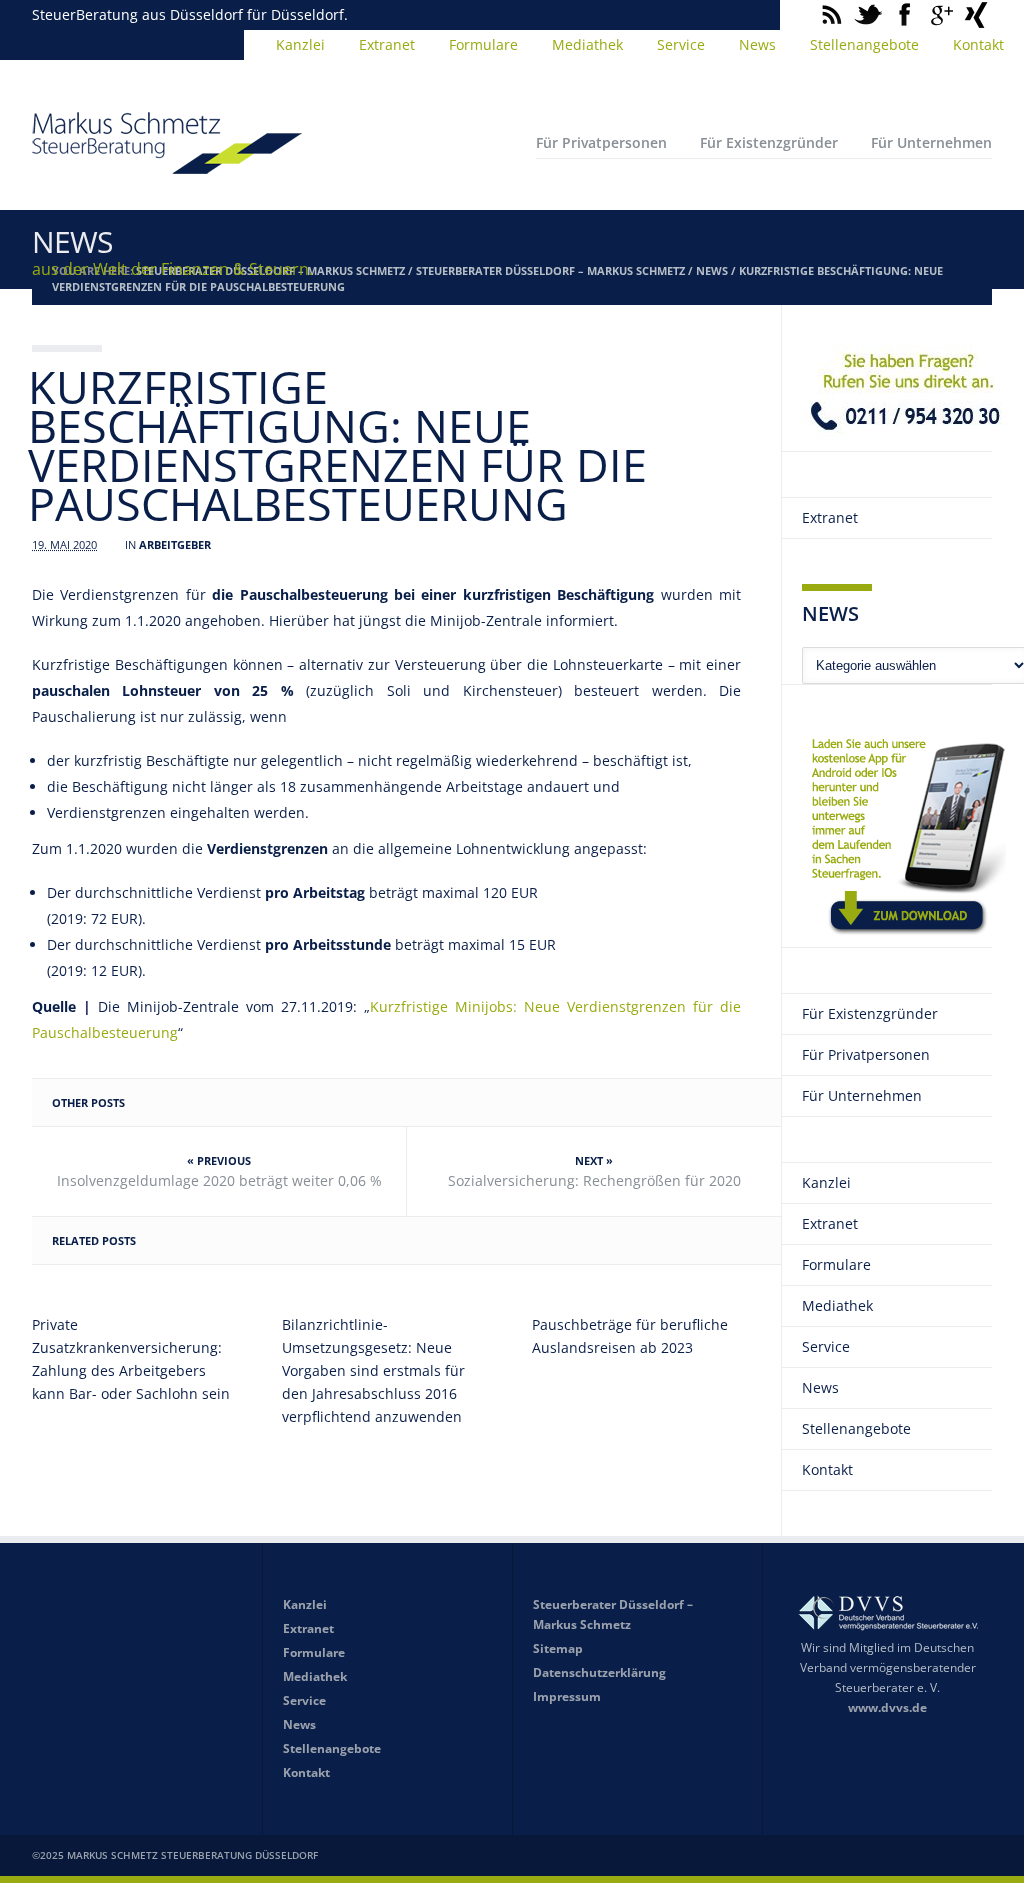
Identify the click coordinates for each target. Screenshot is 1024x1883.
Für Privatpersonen (601, 142)
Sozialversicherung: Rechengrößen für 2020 (594, 1180)
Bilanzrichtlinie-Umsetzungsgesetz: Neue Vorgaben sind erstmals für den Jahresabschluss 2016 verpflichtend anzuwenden (373, 1370)
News (757, 44)
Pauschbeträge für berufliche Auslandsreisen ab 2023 (630, 1336)
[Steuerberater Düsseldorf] (167, 165)
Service (681, 44)
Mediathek (587, 44)
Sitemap (558, 1648)
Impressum (567, 1696)
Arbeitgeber (175, 544)
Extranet (387, 44)
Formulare (483, 44)
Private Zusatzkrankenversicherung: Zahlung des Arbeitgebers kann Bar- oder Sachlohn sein (131, 1359)
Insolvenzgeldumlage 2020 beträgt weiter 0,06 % (219, 1180)
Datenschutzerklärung (599, 1672)
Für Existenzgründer (769, 142)
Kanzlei (300, 44)
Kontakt (978, 44)
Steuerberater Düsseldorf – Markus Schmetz (550, 270)
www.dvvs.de (887, 1707)
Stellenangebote (864, 44)
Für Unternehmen (931, 142)
